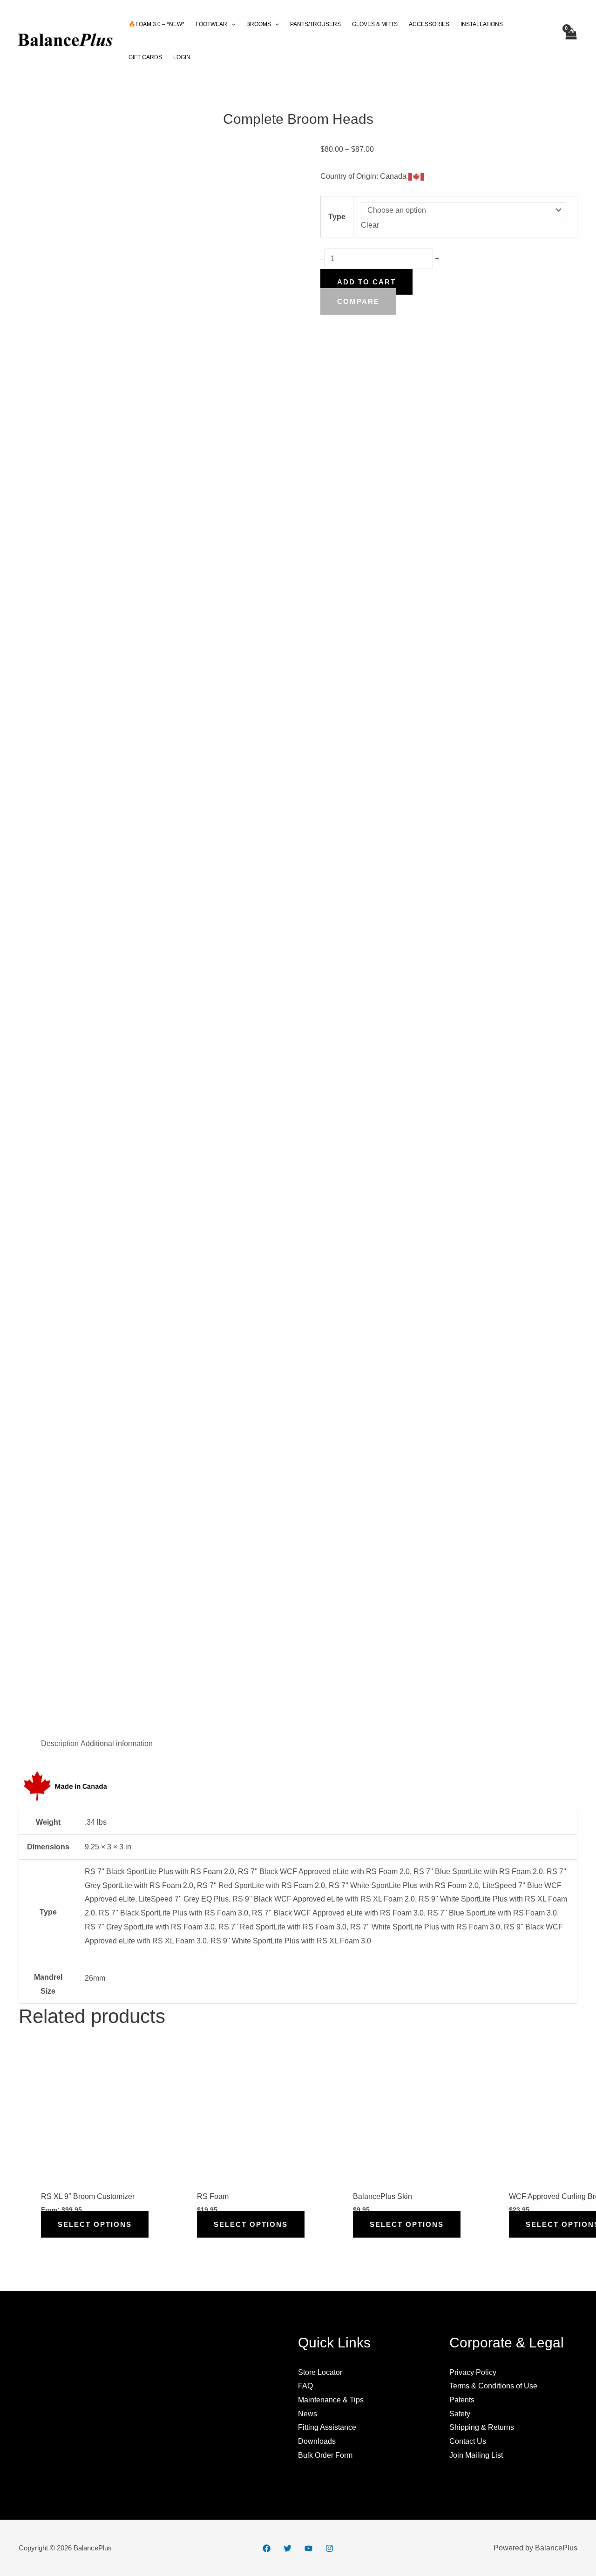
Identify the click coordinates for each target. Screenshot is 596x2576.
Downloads (317, 2441)
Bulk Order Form (325, 2455)
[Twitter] (288, 2548)
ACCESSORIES (429, 24)
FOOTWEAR (211, 24)
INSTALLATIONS (482, 24)
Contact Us (468, 2441)
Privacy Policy (473, 2372)
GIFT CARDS (145, 57)
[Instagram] (329, 2548)
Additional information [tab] (117, 1743)
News (308, 2414)
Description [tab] (60, 1743)
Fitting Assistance (327, 2427)
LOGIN (182, 57)
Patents (462, 2400)
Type (337, 217)
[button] (231, 24)
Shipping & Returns (482, 2427)
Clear (370, 225)
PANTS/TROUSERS (315, 24)
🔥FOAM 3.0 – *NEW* (156, 24)
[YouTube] (308, 2548)
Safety (460, 2414)
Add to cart (366, 282)
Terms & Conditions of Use (493, 2386)
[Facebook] (267, 2548)
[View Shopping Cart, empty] (570, 41)
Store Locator (320, 2372)
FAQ (305, 2386)
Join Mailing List (476, 2455)
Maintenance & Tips (331, 2400)
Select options (95, 2224)
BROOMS (259, 24)
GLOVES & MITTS (375, 24)
